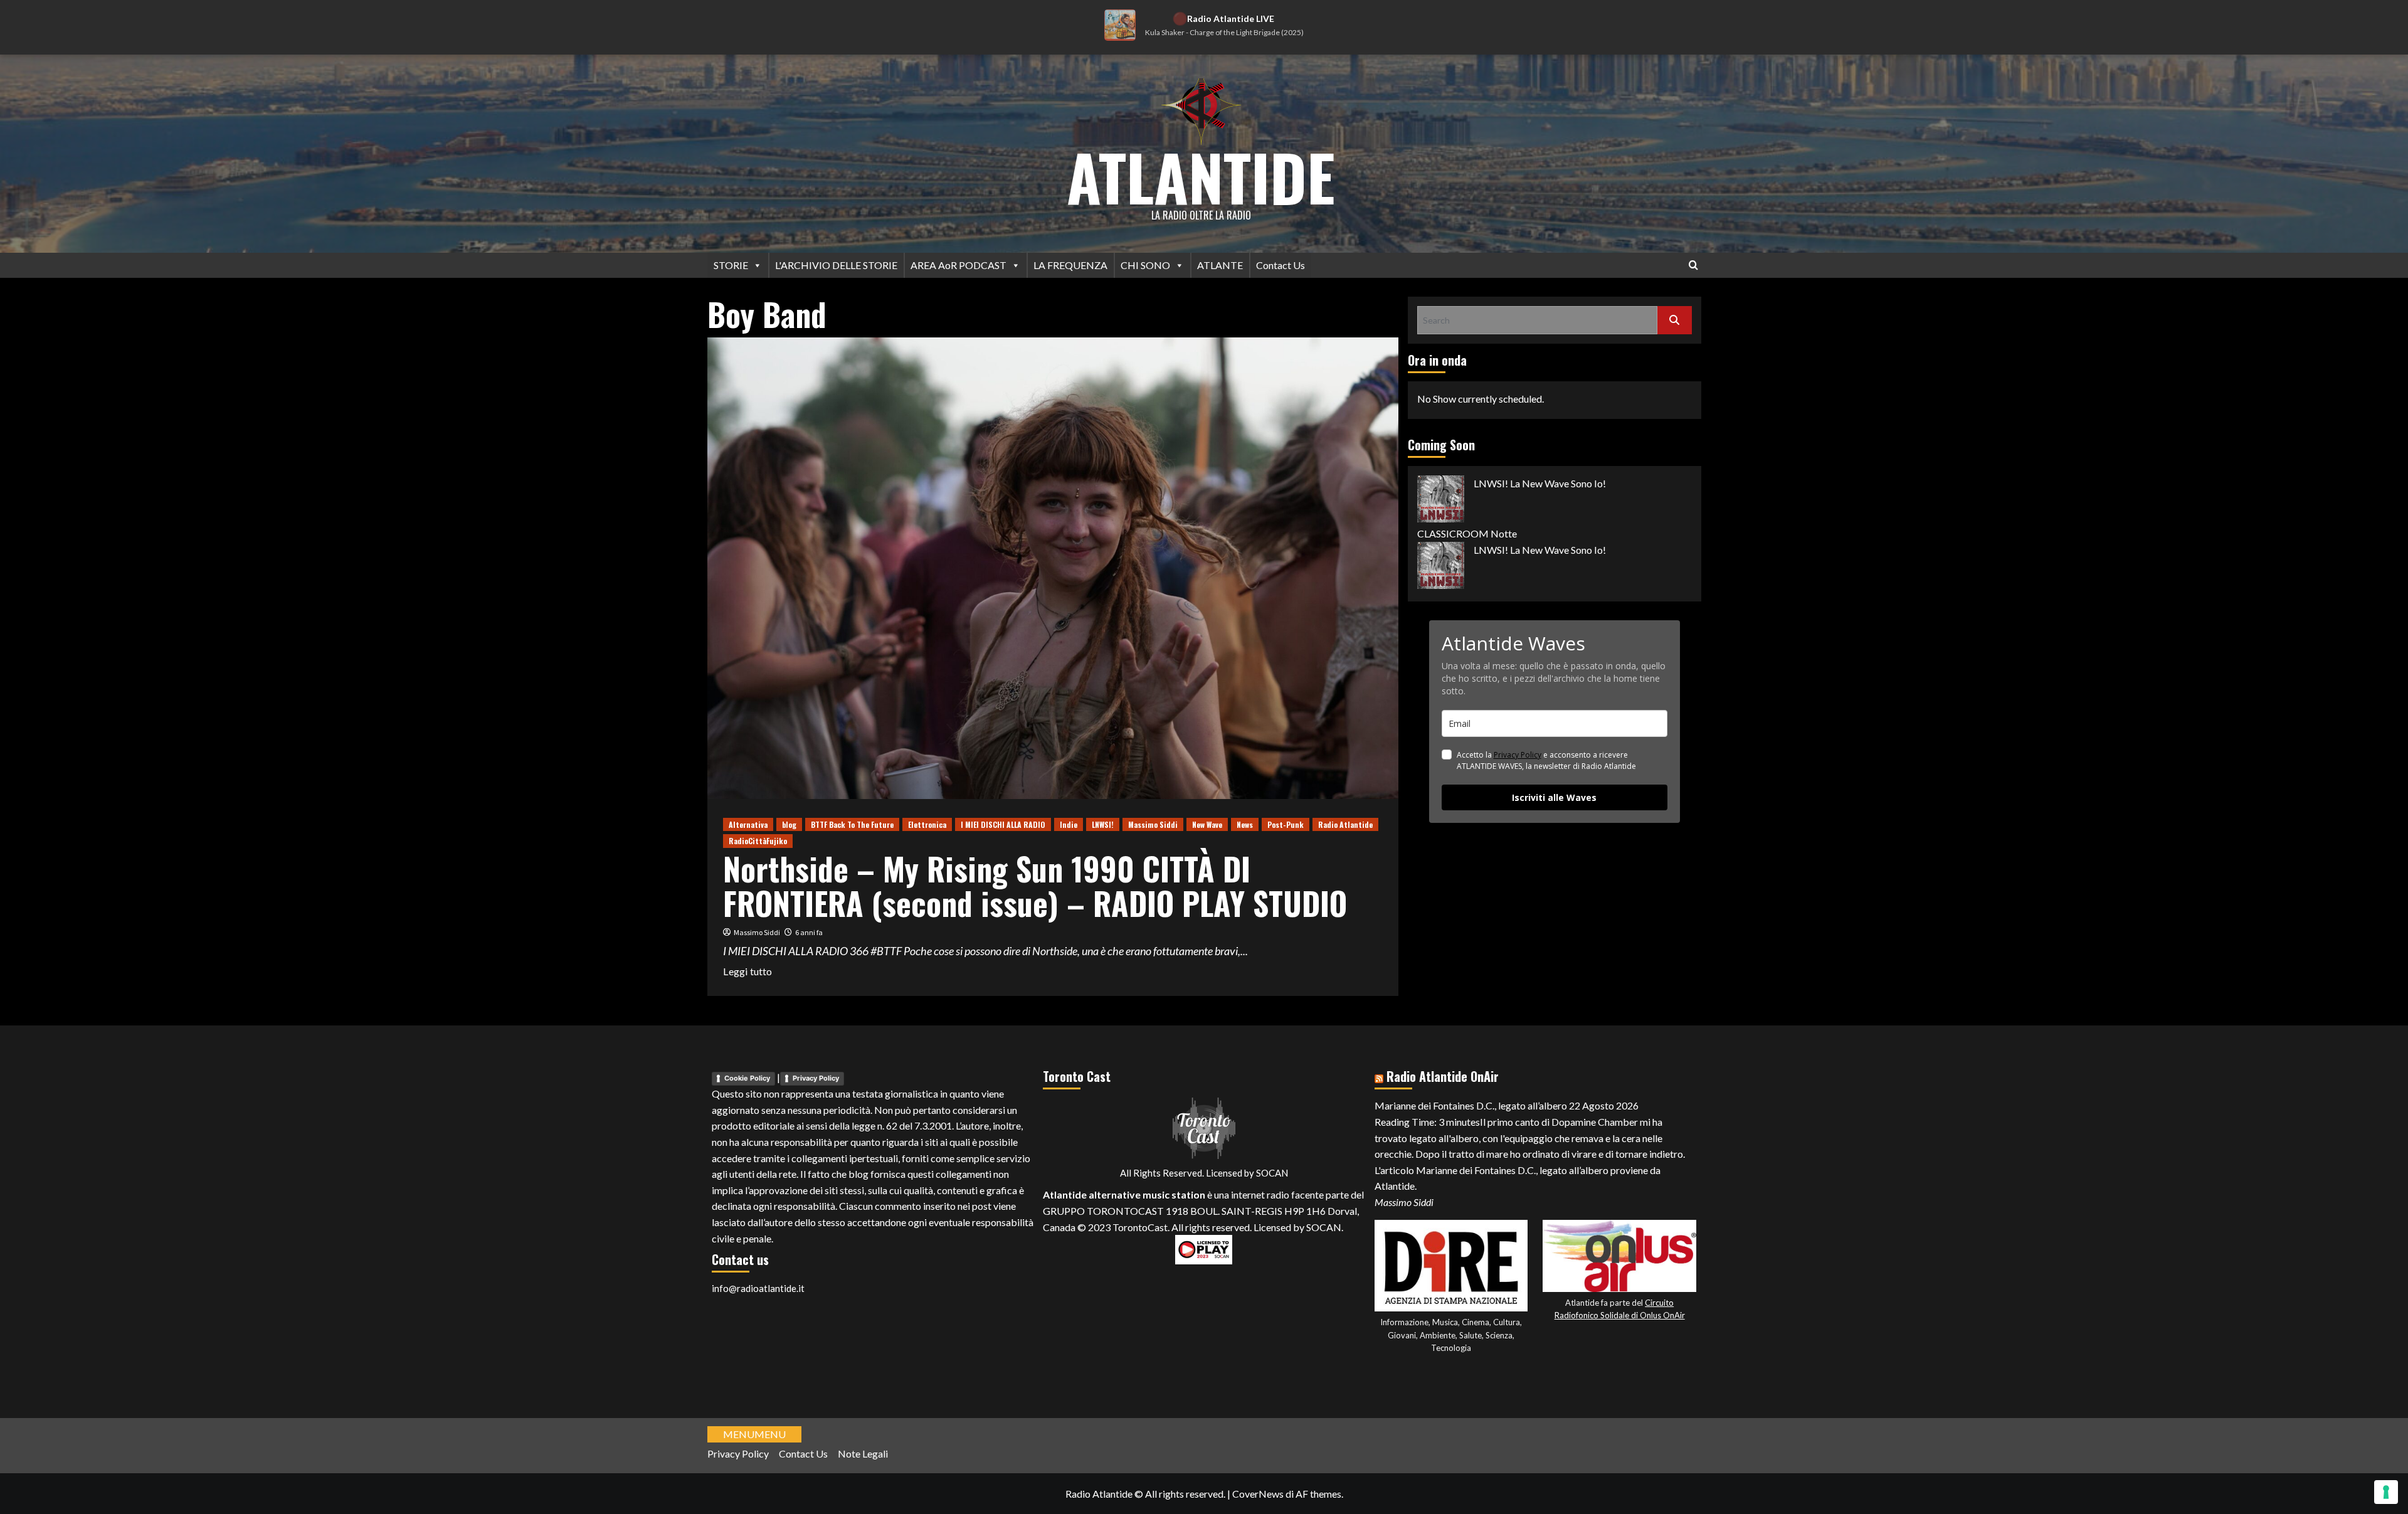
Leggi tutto (747, 972)
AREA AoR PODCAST (958, 265)
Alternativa (748, 824)
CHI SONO (1145, 265)
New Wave (1207, 824)
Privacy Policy (1518, 755)
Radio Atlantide (1345, 824)
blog (789, 824)
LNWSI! (1103, 824)
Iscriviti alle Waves (1554, 797)
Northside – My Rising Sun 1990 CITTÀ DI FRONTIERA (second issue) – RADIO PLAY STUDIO (1035, 885)
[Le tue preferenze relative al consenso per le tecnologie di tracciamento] (2386, 1492)
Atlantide (1201, 176)
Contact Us (1281, 265)
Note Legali (863, 1453)
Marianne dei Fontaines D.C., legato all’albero (1471, 1105)
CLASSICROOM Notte (1467, 533)
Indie (1069, 824)
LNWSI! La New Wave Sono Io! (1540, 483)
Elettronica (927, 824)
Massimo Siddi (1153, 824)
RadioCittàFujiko (758, 841)
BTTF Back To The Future (852, 824)
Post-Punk (1286, 824)
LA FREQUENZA (1070, 265)
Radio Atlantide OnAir (1443, 1076)
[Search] (1693, 265)
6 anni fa (809, 932)
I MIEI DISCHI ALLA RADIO (1003, 824)
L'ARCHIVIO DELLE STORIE (836, 265)
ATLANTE (1220, 265)
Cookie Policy (747, 1078)
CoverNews (1258, 1494)
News (1245, 824)
